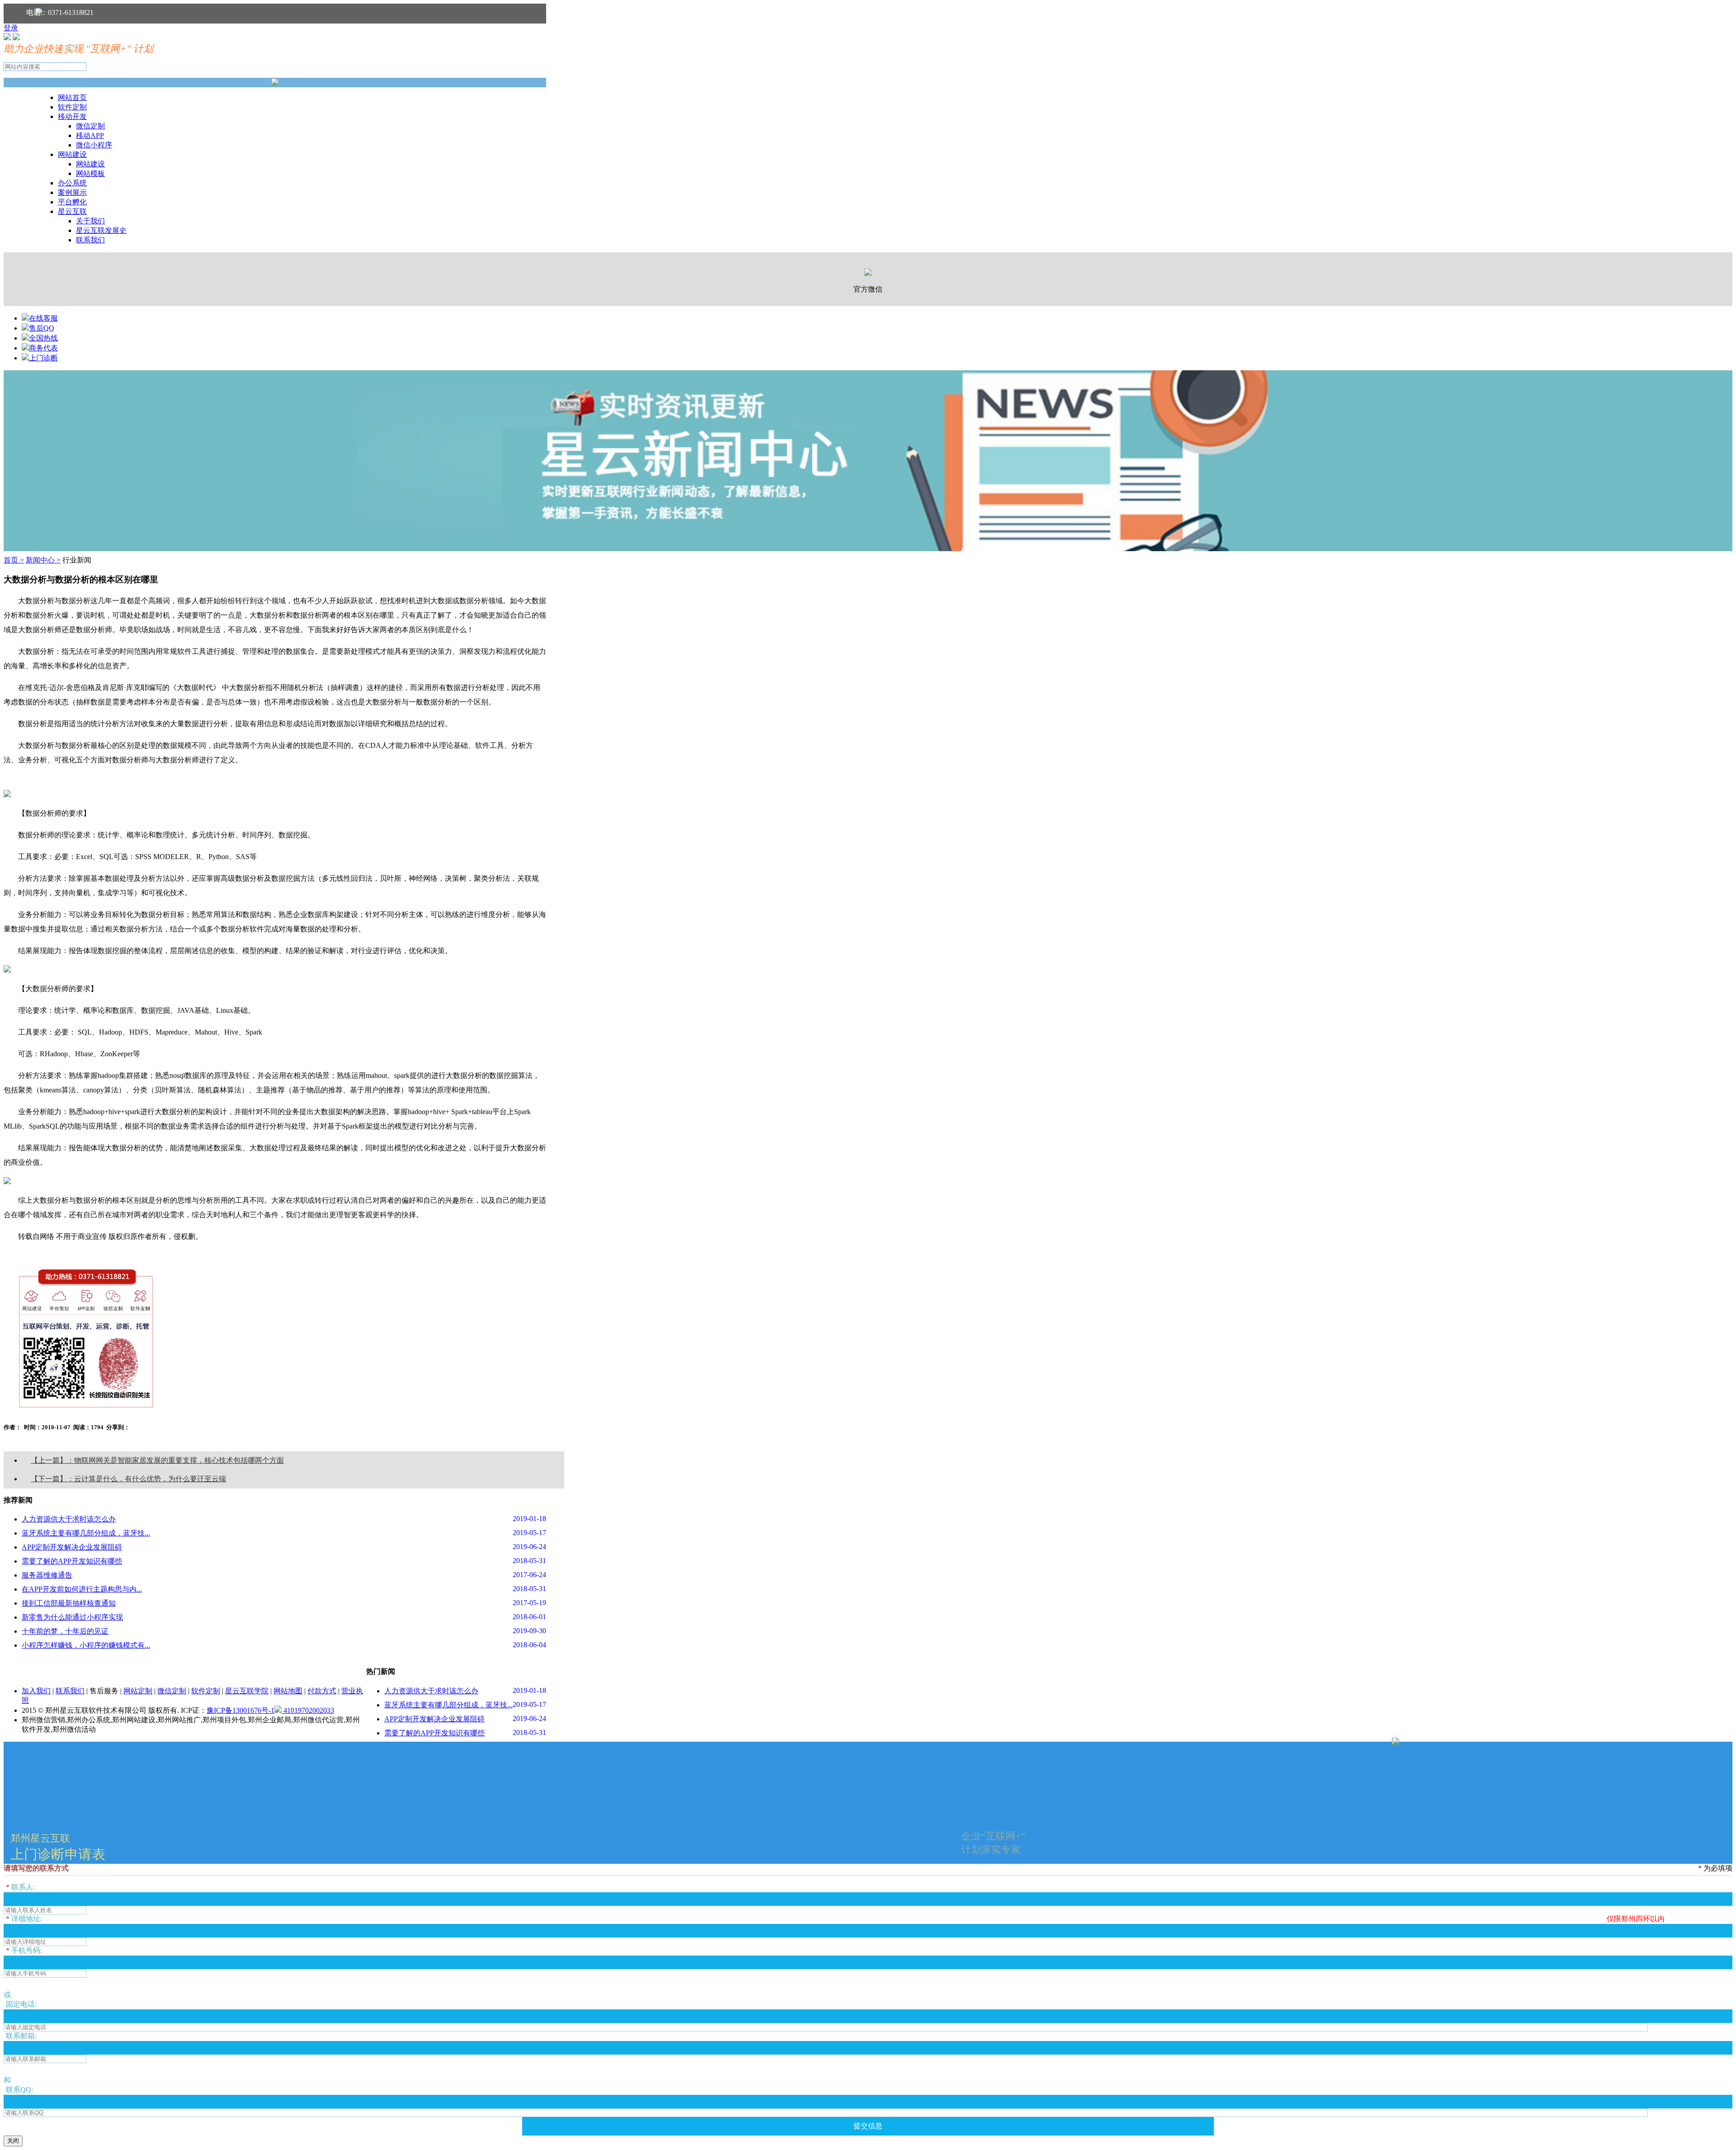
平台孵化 (72, 202)
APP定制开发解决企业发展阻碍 (72, 1547)
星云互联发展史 (101, 230)
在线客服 (43, 318)
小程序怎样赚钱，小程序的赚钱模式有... (86, 1645)
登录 (11, 28)
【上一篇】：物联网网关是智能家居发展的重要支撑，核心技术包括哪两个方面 (157, 1460)
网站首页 (72, 97)
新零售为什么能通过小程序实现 (72, 1617)
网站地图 (288, 1691)
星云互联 (72, 211)
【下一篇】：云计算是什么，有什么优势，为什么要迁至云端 (128, 1479)
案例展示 (72, 192)
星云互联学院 (247, 1691)
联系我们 (90, 240)
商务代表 (43, 348)
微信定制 (90, 126)
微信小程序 (94, 145)
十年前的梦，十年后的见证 (65, 1631)
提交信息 (868, 2126)
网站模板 (90, 173)
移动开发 (72, 116)
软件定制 (72, 107)
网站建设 (72, 154)
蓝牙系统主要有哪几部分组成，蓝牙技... (86, 1533)
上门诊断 (43, 358)
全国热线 (43, 338)
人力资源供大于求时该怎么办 (69, 1519)
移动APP (90, 135)
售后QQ (42, 328)
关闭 (13, 2141)
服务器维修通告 (47, 1575)
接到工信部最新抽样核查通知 (69, 1603)
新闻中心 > (43, 560)
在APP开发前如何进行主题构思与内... (82, 1589)
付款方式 (322, 1691)
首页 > (14, 560)
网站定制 (138, 1691)
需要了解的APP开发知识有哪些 (72, 1561)
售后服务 (104, 1691)
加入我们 (36, 1691)
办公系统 (72, 183)
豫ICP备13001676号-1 (241, 1710)
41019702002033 (308, 1710)
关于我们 (90, 221)
